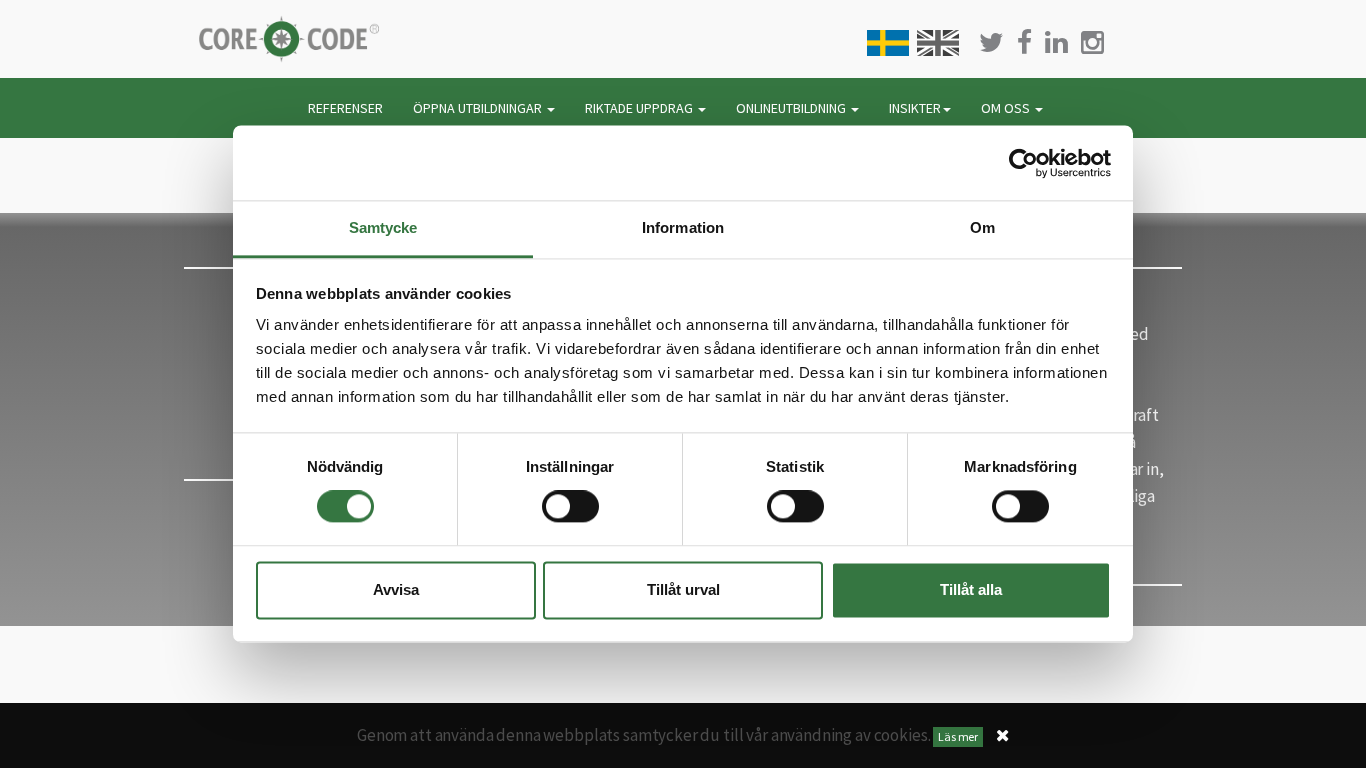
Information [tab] (683, 227)
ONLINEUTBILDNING (792, 108)
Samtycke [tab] (383, 227)
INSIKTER (915, 108)
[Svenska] (888, 43)
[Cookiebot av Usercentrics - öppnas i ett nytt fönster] (1023, 163)
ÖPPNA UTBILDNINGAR (479, 108)
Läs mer (958, 736)
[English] (938, 43)
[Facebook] (1024, 42)
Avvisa (396, 589)
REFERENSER (345, 108)
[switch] (570, 507)
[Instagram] (1092, 42)
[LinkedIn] (1056, 42)
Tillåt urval (683, 589)
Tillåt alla (971, 589)
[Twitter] (991, 42)
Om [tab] (982, 227)
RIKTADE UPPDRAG (640, 108)
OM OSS (1007, 108)
